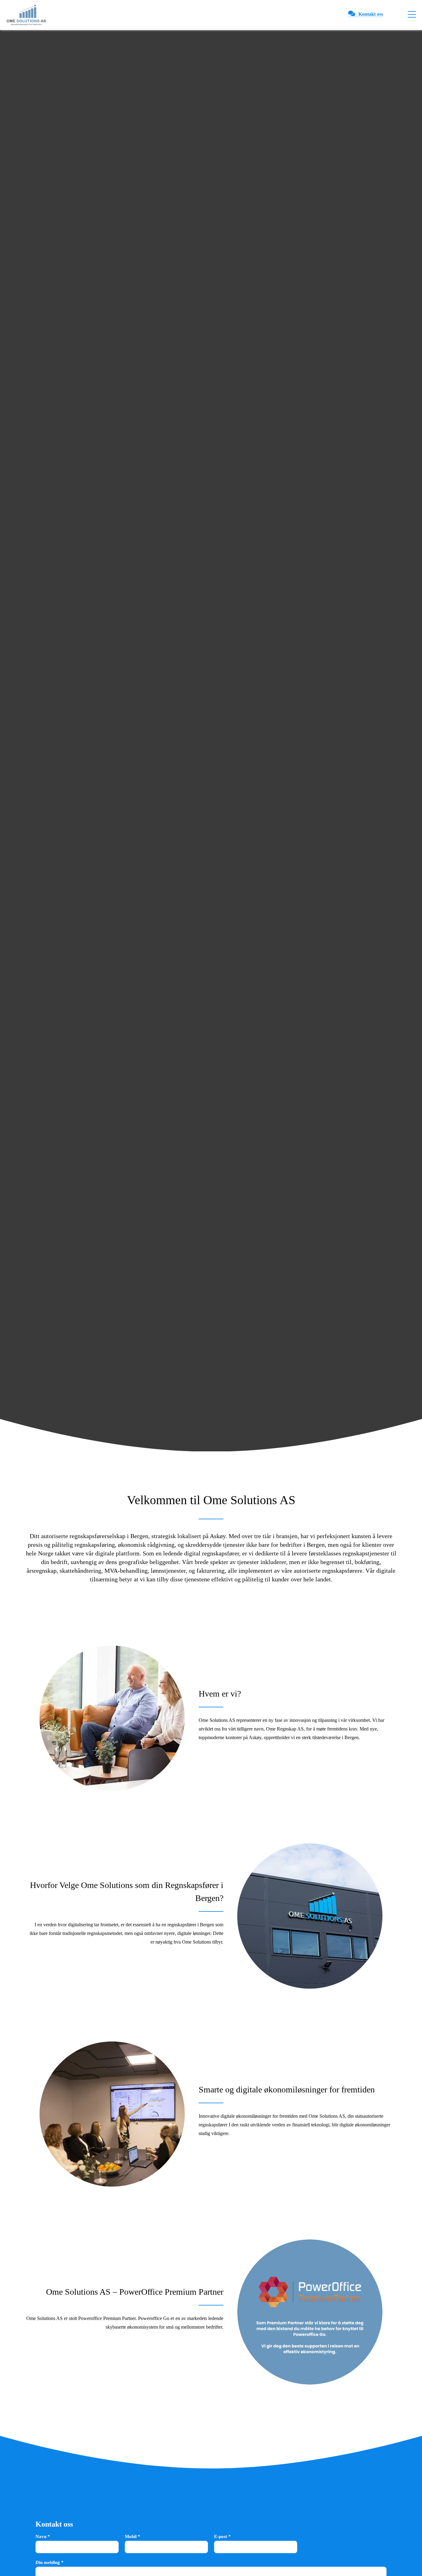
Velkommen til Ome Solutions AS (211, 1500)
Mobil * (133, 2536)
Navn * (43, 2536)
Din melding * (50, 2562)
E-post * (222, 2536)
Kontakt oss (371, 14)
